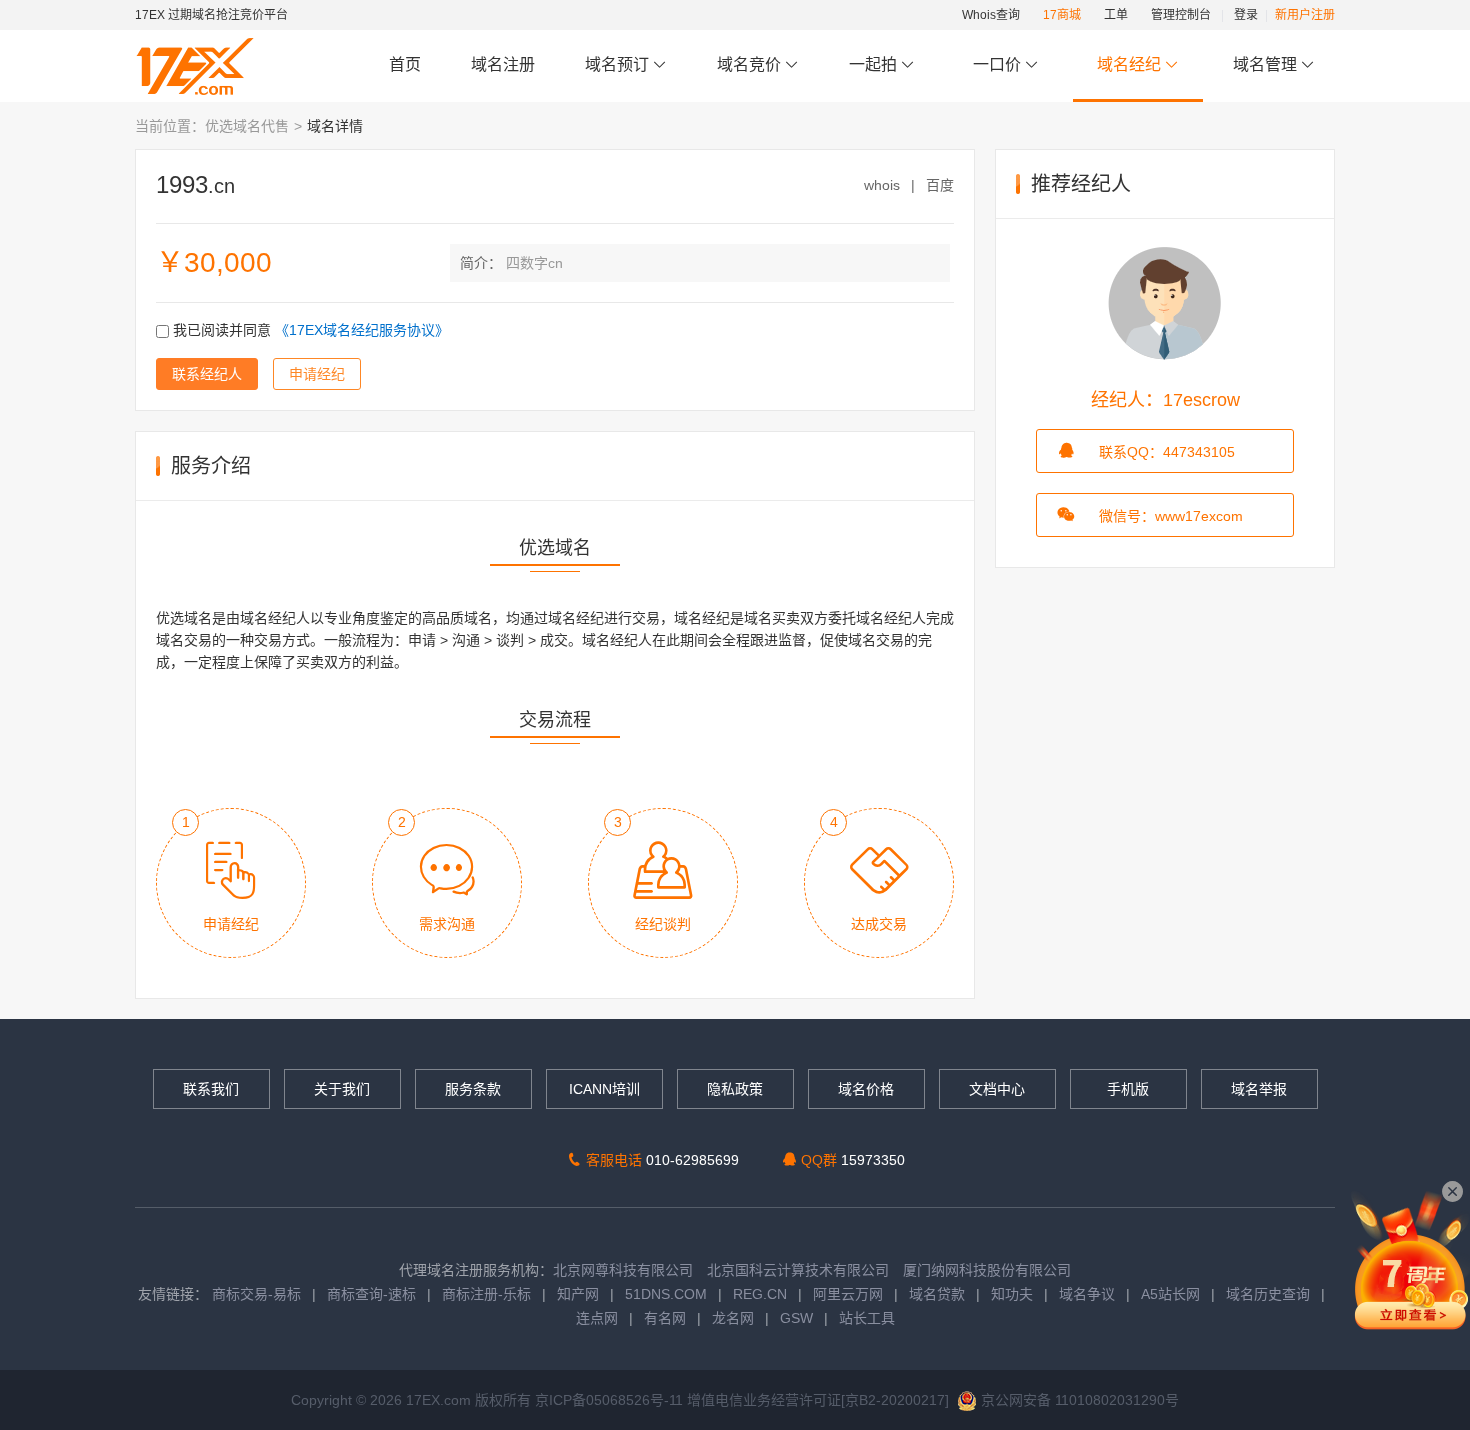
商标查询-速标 (373, 1294)
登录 (1246, 15)
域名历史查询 (1268, 1294)
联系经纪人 (207, 374)
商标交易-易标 (256, 1294)
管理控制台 (1181, 15)
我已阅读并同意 (309, 330)
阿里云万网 (848, 1294)
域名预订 (619, 64)
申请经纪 (317, 374)
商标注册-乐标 (486, 1294)
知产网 (578, 1294)
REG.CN (760, 1294)
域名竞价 (751, 64)
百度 (940, 185)
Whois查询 (991, 15)
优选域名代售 (247, 126)
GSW (796, 1318)
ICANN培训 (604, 1089)
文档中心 (997, 1089)
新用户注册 (1305, 15)
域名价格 (866, 1089)
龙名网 (733, 1318)
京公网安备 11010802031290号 (1078, 1400)
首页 (405, 64)
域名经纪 (1129, 64)
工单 (1116, 15)
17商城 (1062, 15)
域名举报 (1259, 1089)
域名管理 (1267, 64)
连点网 (597, 1318)
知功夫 (1012, 1294)
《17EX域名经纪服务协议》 (362, 330)
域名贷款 (937, 1294)
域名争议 (1089, 1294)
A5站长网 (1170, 1294)
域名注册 (503, 64)
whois (882, 185)
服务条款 (473, 1089)
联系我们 (211, 1089)
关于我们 (342, 1089)
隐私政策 (735, 1089)
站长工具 (867, 1318)
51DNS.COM (666, 1294)
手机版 (1128, 1089)
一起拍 (875, 64)
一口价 (997, 64)
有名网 (665, 1318)
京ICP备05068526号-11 (611, 1400)
